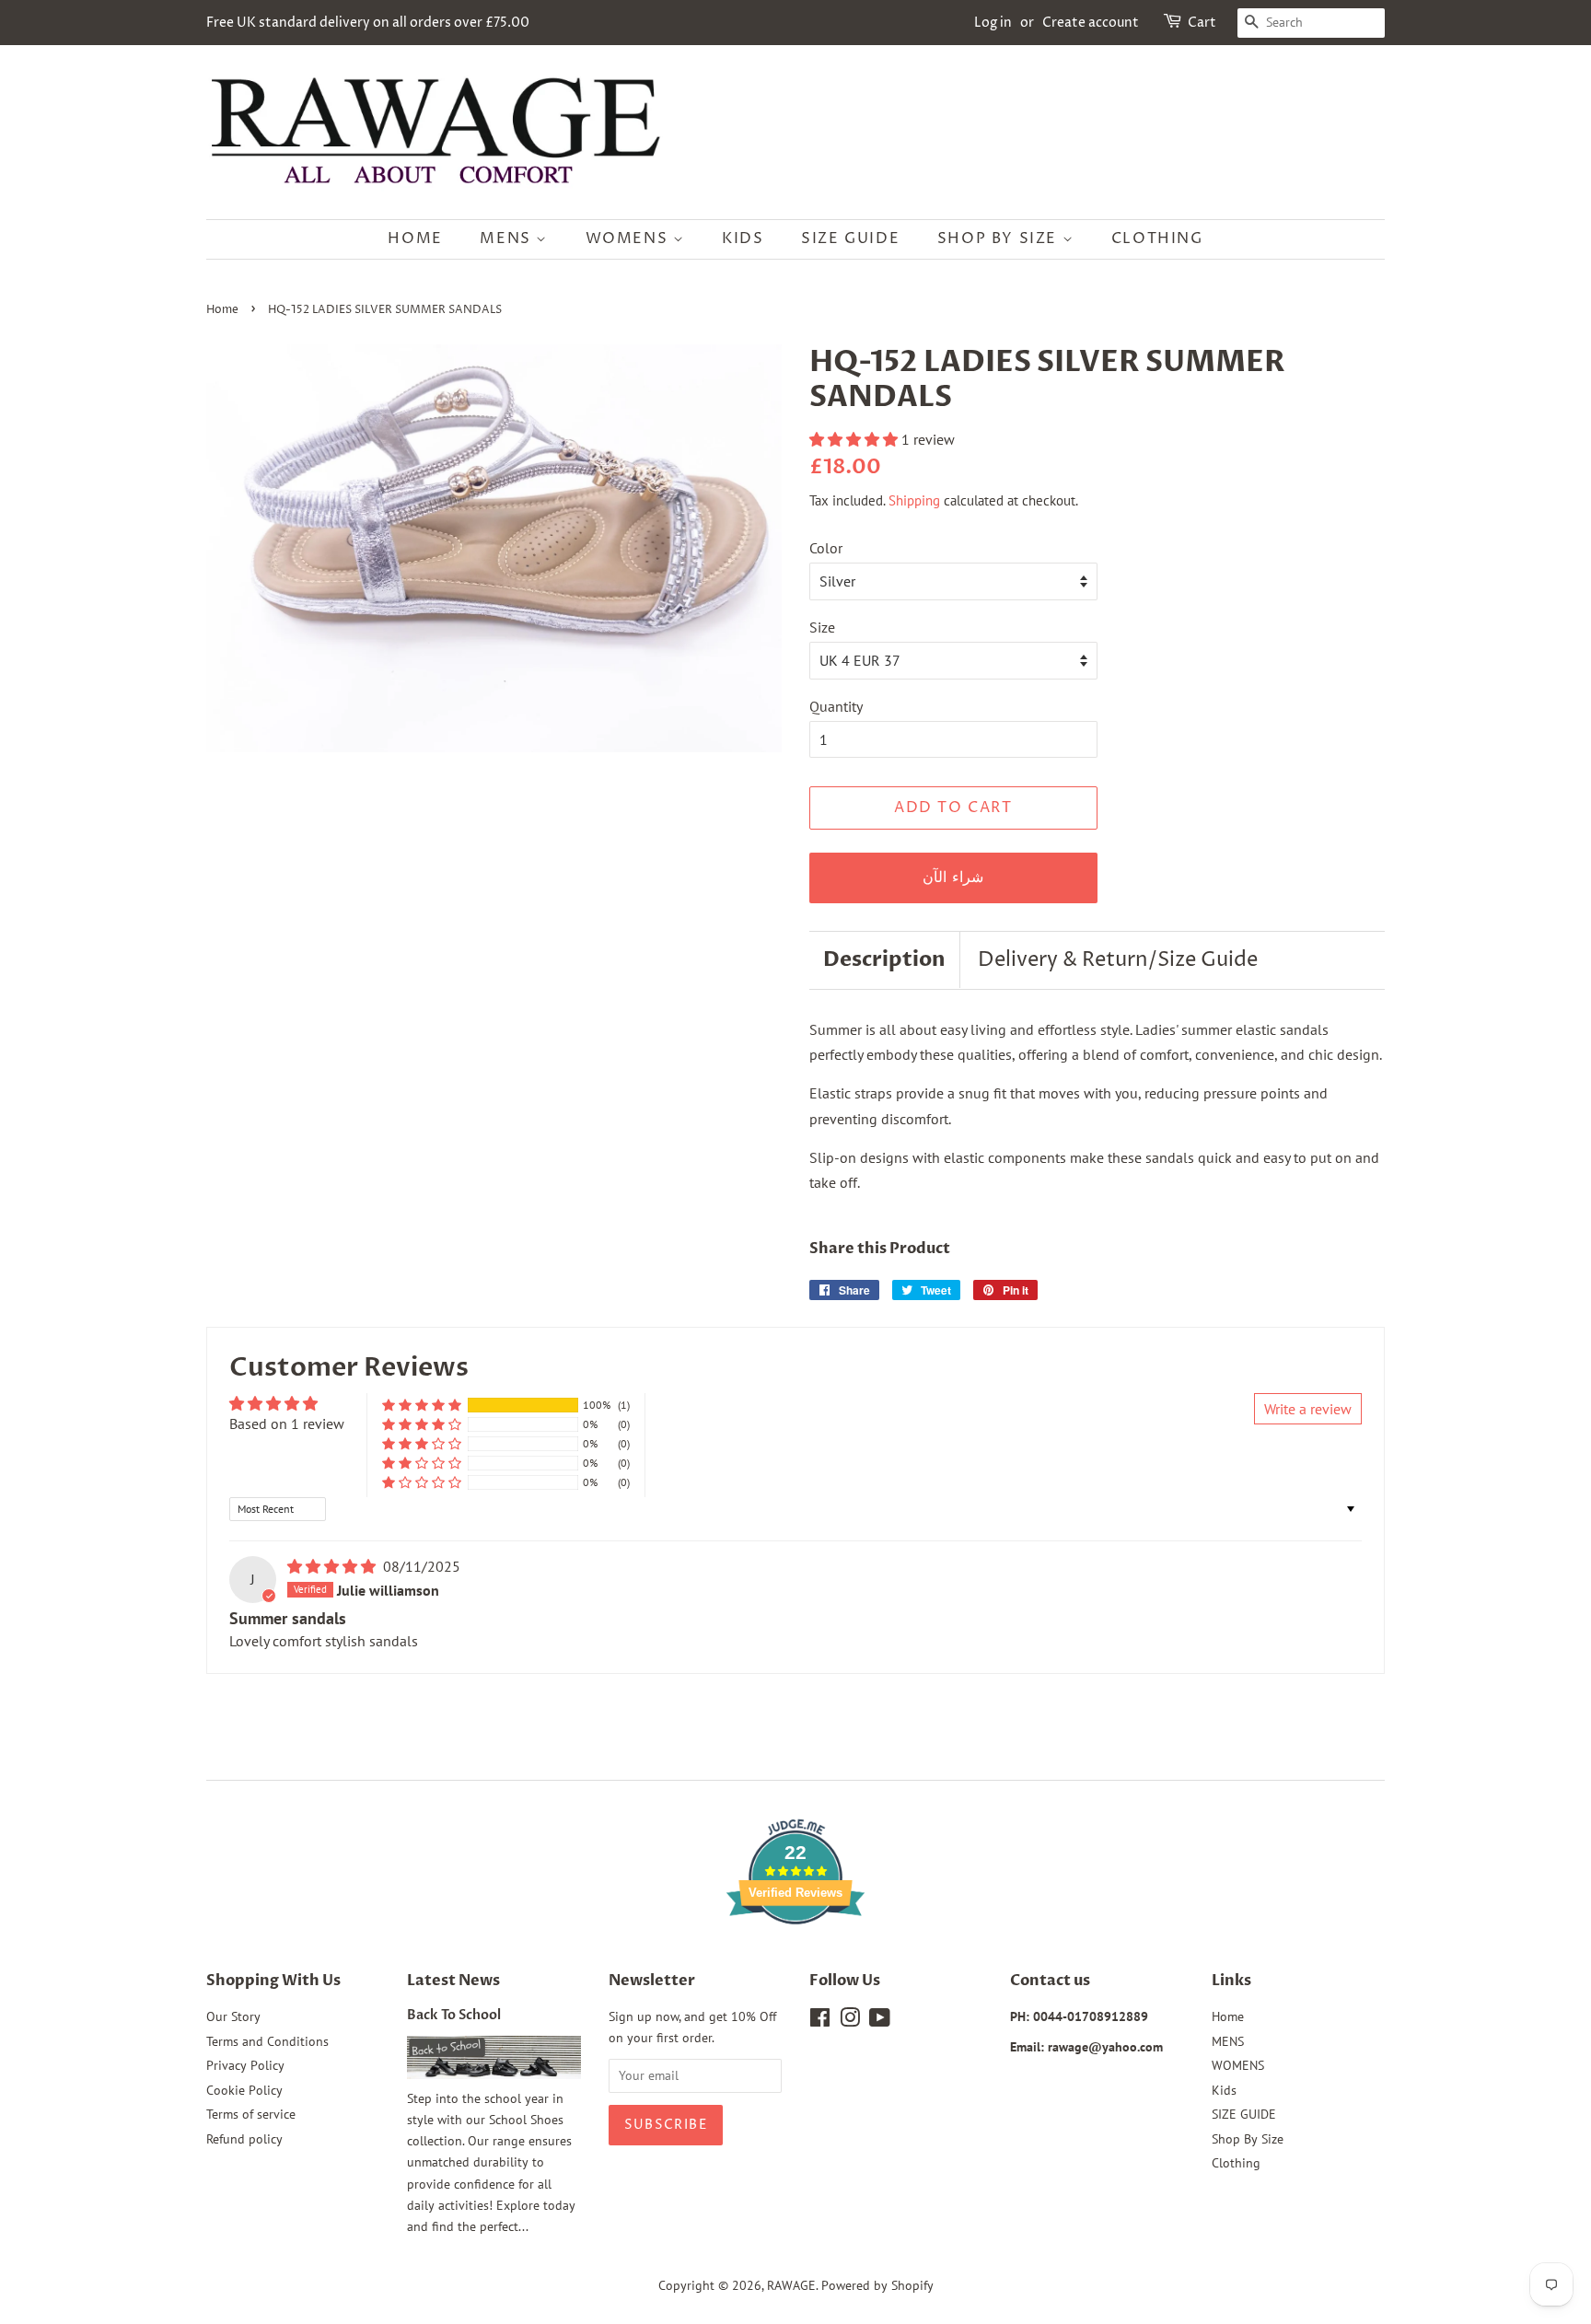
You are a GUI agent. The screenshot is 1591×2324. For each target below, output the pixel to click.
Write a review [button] (1308, 1409)
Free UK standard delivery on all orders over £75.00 (368, 23)
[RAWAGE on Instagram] (850, 2021)
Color (826, 548)
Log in (993, 23)
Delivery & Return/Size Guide (1118, 960)
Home (415, 238)
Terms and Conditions (267, 2041)
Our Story (233, 2016)
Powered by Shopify (877, 2285)
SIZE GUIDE (850, 238)
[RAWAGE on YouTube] (880, 2021)
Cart (1202, 23)
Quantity (836, 706)
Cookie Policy (244, 2090)
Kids (743, 238)
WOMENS (629, 238)
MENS (508, 238)
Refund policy (244, 2139)
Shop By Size (1000, 238)
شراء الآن (953, 877)
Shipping (914, 500)
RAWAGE (791, 2285)
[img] (333, 1566)
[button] (855, 439)
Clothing (1157, 238)
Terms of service (251, 2114)
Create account (1091, 23)
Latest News (453, 1981)
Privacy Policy (245, 2065)
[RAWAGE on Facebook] (820, 2021)
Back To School (454, 2016)
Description (884, 959)
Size (822, 627)
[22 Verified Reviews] (795, 1957)
